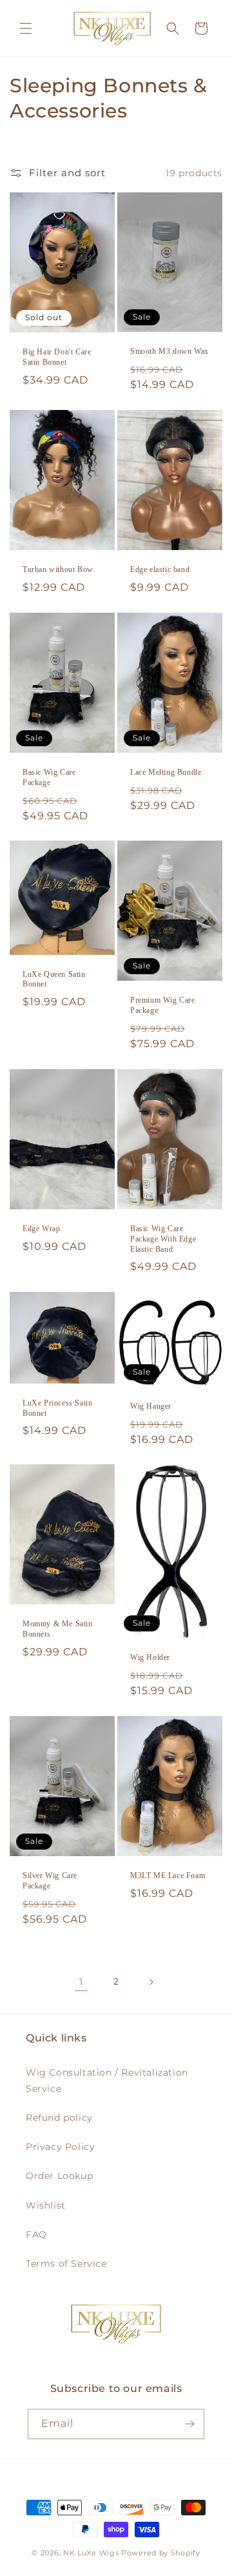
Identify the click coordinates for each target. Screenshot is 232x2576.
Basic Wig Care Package (49, 777)
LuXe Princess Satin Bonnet (57, 1408)
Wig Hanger (151, 1406)
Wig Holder (150, 1658)
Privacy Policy (60, 2147)
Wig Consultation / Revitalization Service (107, 2080)
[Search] (173, 28)
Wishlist (46, 2205)
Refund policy (59, 2118)
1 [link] (81, 1982)
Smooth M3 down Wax (169, 351)
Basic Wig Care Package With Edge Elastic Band (163, 1239)
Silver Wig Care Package (50, 1881)
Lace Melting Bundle (166, 772)
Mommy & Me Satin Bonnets (58, 1630)
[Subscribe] (189, 2424)
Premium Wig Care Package (163, 1005)
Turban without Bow (58, 569)
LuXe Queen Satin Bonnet (54, 979)
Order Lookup (59, 2176)
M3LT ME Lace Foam (168, 1876)
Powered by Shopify (161, 2553)
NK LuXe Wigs (91, 2553)
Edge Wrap (41, 1229)
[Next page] (151, 1982)
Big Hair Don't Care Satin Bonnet (57, 357)
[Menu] (26, 28)
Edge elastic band (160, 569)
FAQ (36, 2234)
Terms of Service (66, 2264)
